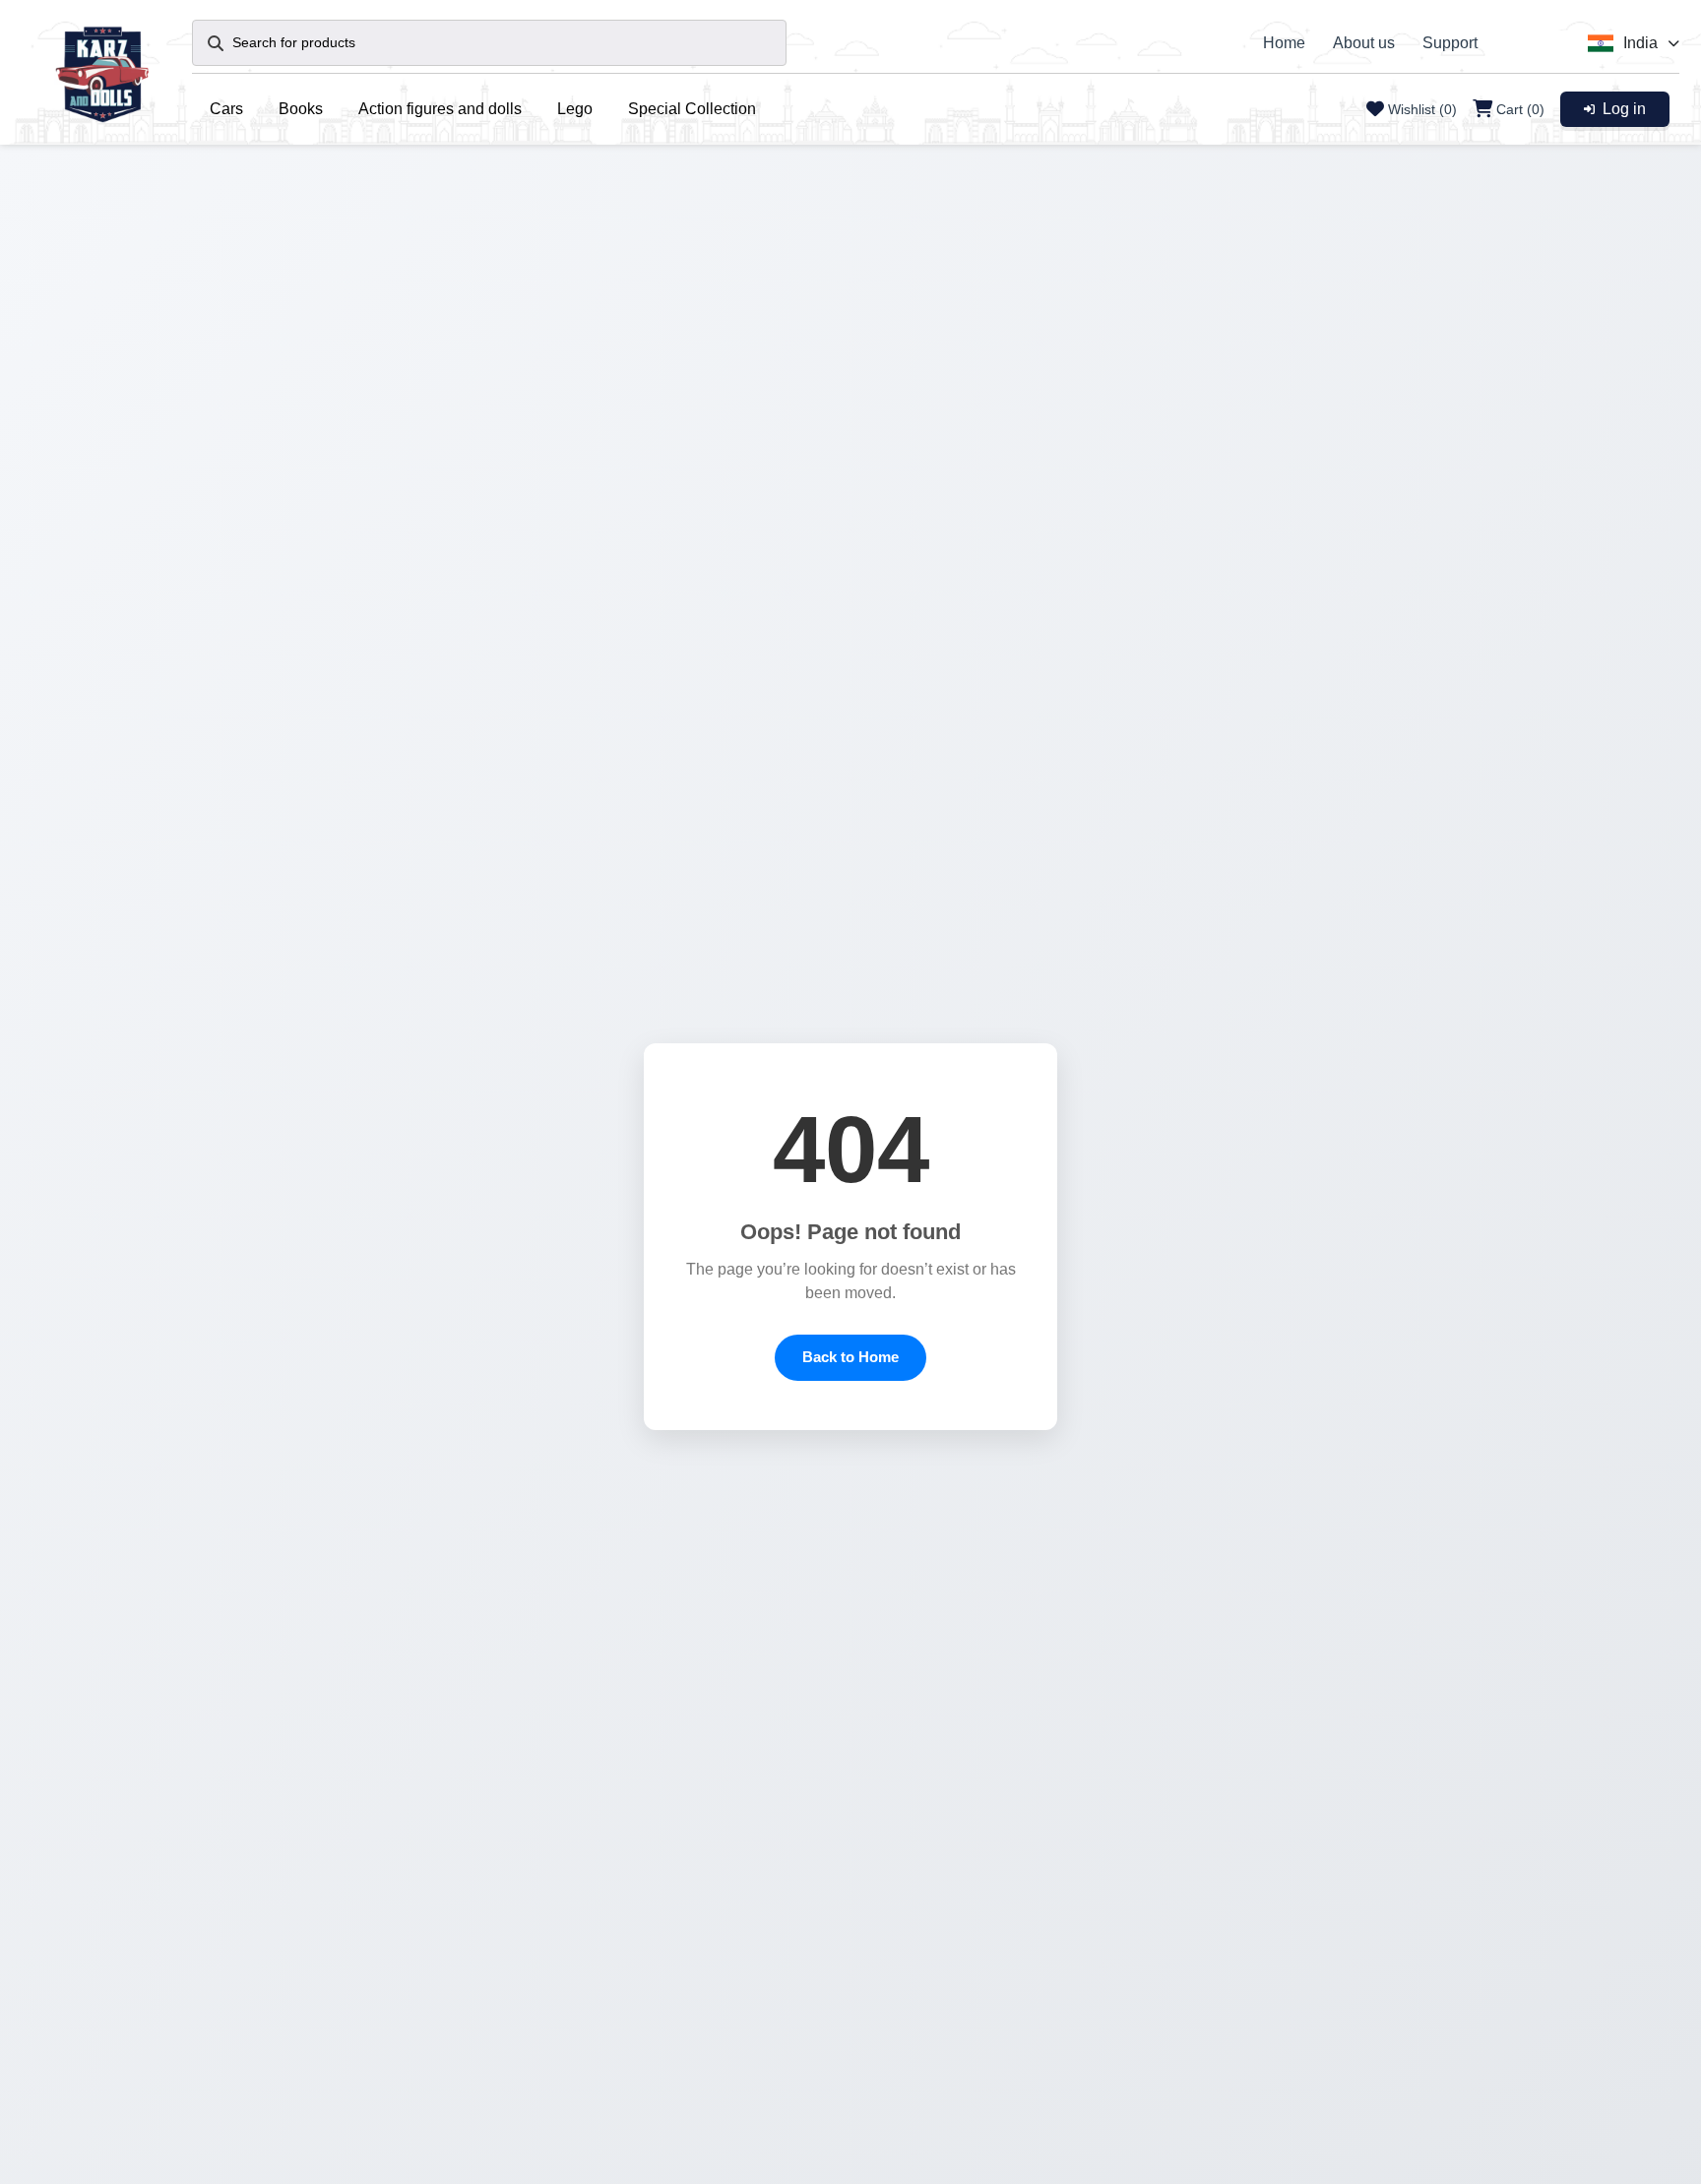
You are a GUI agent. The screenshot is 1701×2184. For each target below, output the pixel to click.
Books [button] (301, 109)
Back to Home (850, 1357)
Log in (1624, 109)
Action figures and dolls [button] (440, 109)
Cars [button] (226, 109)
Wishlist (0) (1422, 109)
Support (1450, 43)
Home (1284, 43)
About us (1364, 43)
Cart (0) (1520, 109)
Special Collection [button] (692, 109)
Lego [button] (575, 109)
